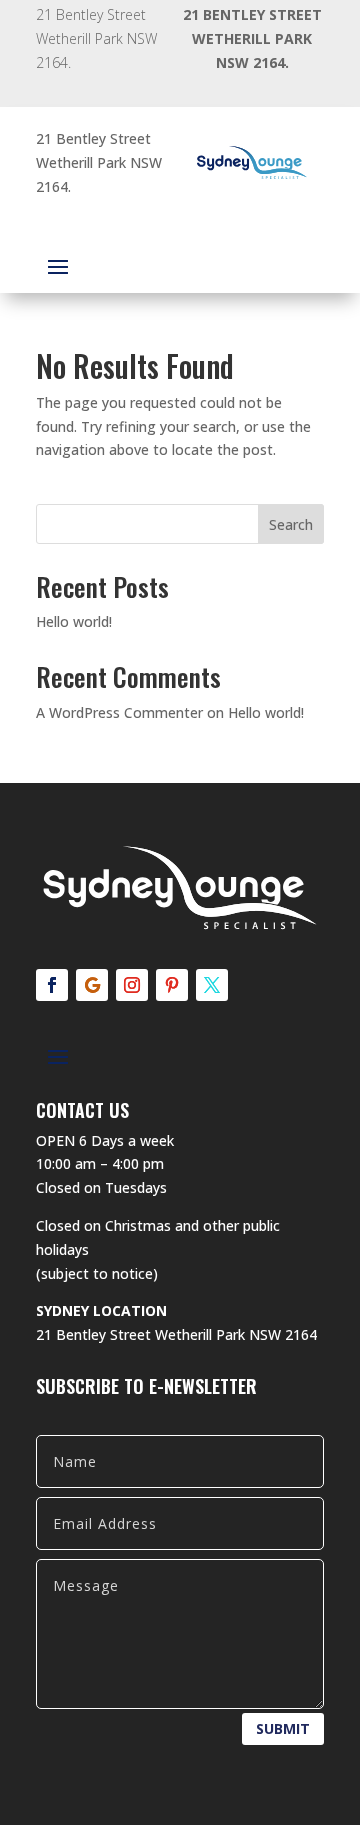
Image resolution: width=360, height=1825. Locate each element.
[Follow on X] (212, 985)
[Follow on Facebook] (52, 985)
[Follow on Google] (92, 985)
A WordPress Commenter (119, 712)
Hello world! (74, 621)
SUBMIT (283, 1728)
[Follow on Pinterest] (172, 985)
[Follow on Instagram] (132, 985)
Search (291, 524)
